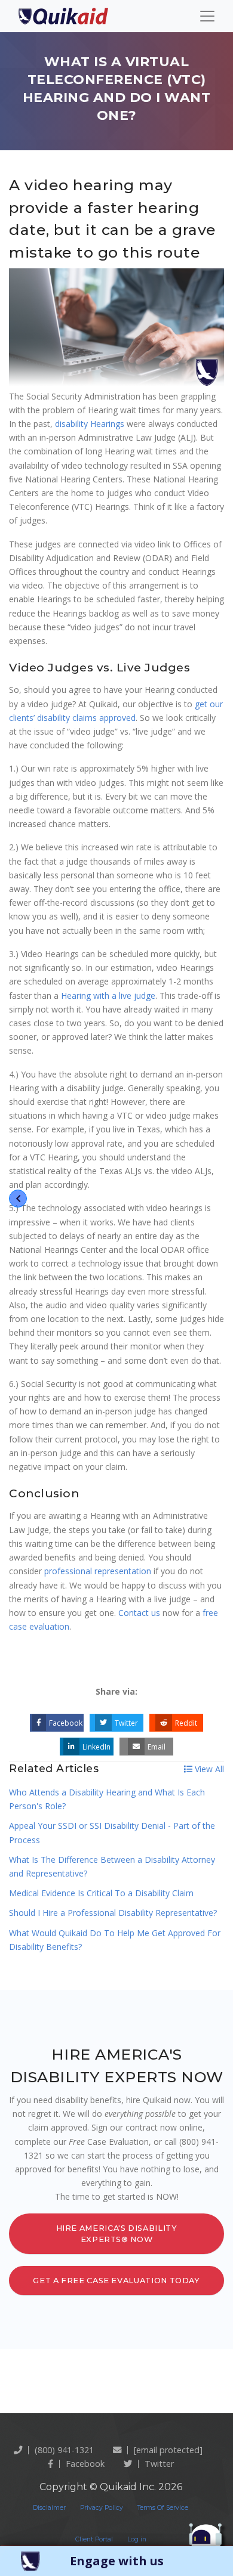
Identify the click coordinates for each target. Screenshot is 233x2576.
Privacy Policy (102, 2508)
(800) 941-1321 (64, 2450)
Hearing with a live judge (108, 996)
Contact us (139, 1613)
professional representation (98, 1571)
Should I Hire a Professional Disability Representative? (113, 1913)
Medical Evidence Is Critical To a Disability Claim (101, 1893)
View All (208, 1769)
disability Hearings (90, 424)
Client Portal (94, 2539)
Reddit (186, 1723)
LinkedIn (96, 1747)
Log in (137, 2539)
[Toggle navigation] (207, 16)
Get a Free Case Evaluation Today (116, 2281)
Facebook (66, 1723)
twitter (159, 2464)
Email (157, 1747)
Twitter (126, 1723)
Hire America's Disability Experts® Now (117, 2234)
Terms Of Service (163, 2508)
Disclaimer (49, 2508)
